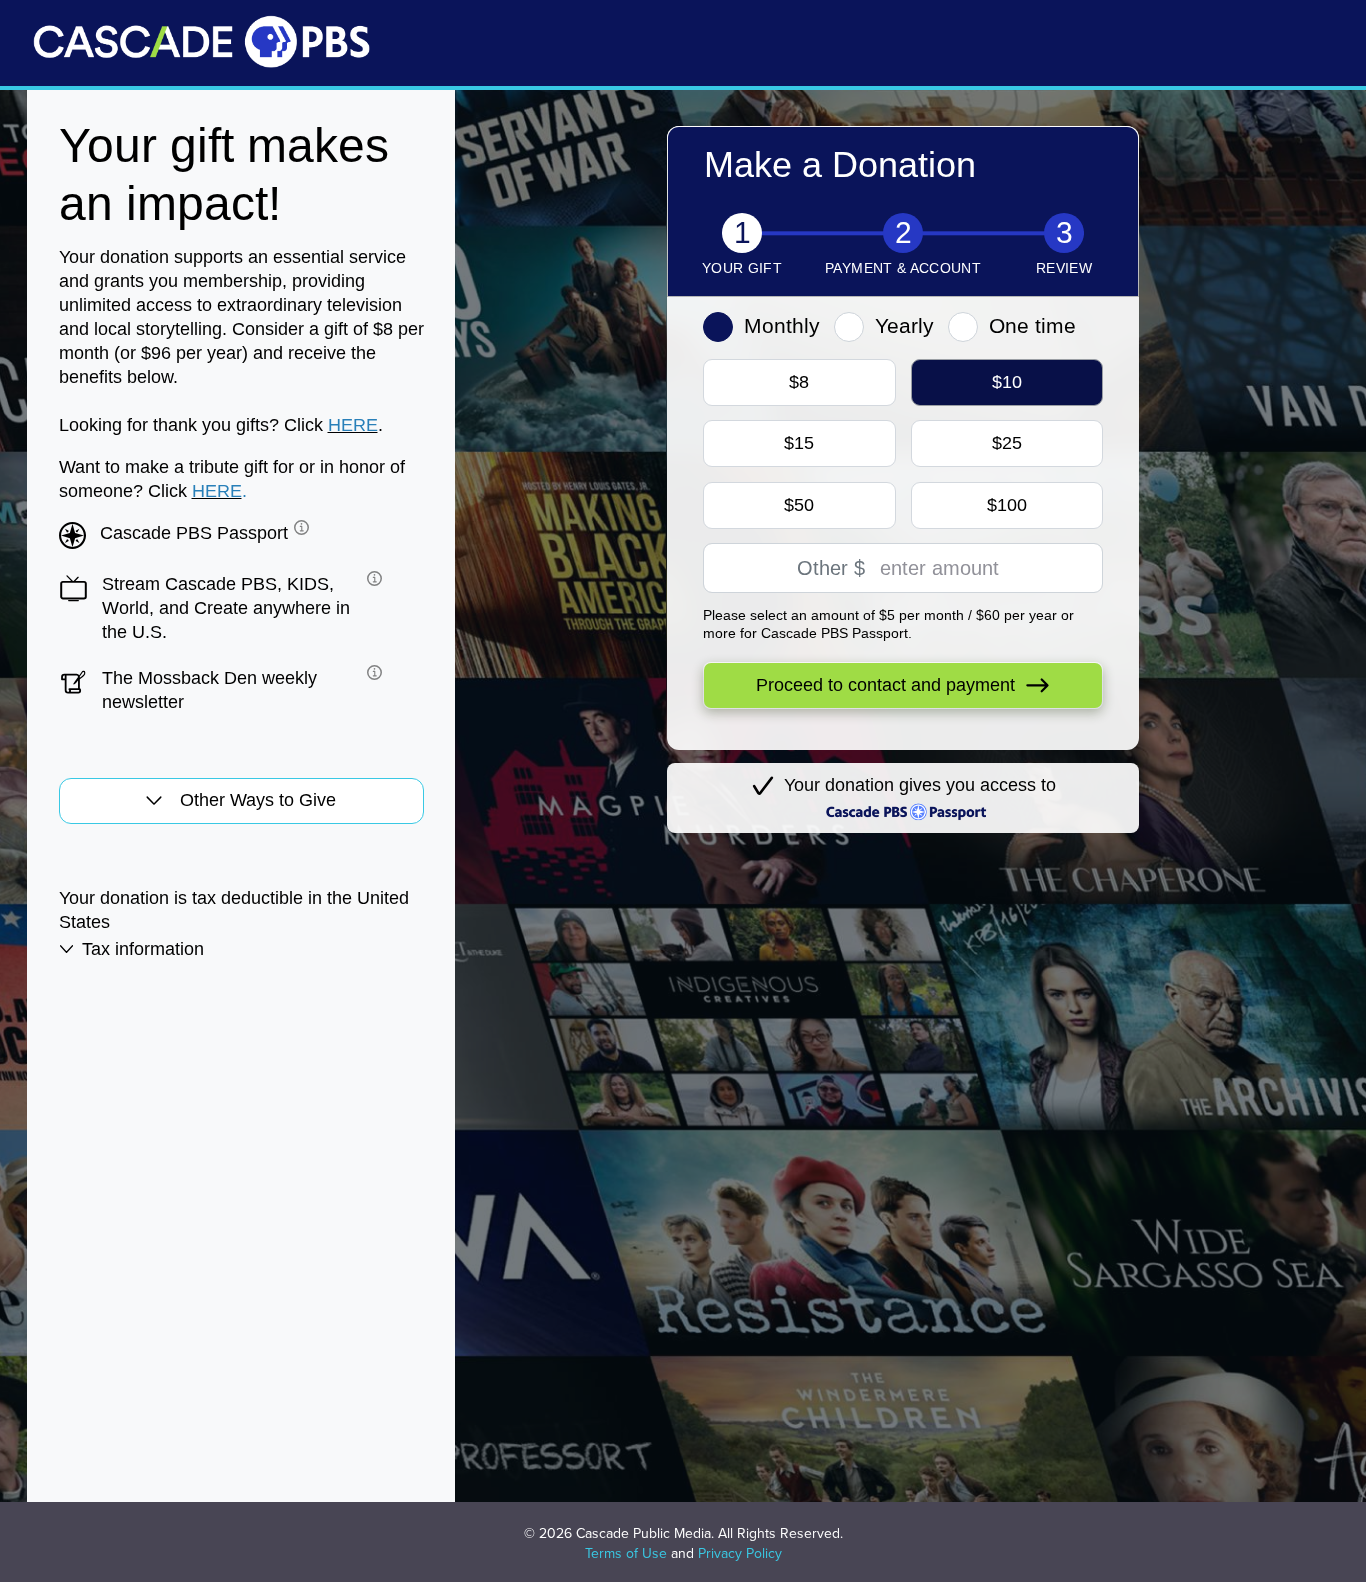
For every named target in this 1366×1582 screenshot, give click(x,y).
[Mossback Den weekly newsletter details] (372, 672)
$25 (1007, 443)
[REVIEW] (1064, 235)
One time (1032, 325)
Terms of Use (626, 1553)
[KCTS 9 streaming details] (372, 578)
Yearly (904, 325)
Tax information (143, 949)
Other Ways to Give (258, 800)
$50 (799, 505)
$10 (1007, 382)
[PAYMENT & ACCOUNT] (903, 235)
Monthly (782, 325)
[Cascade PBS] (201, 41)
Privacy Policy (740, 1553)
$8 (799, 382)
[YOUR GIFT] (742, 235)
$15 (799, 443)
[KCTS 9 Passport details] (299, 527)
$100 (1007, 505)
